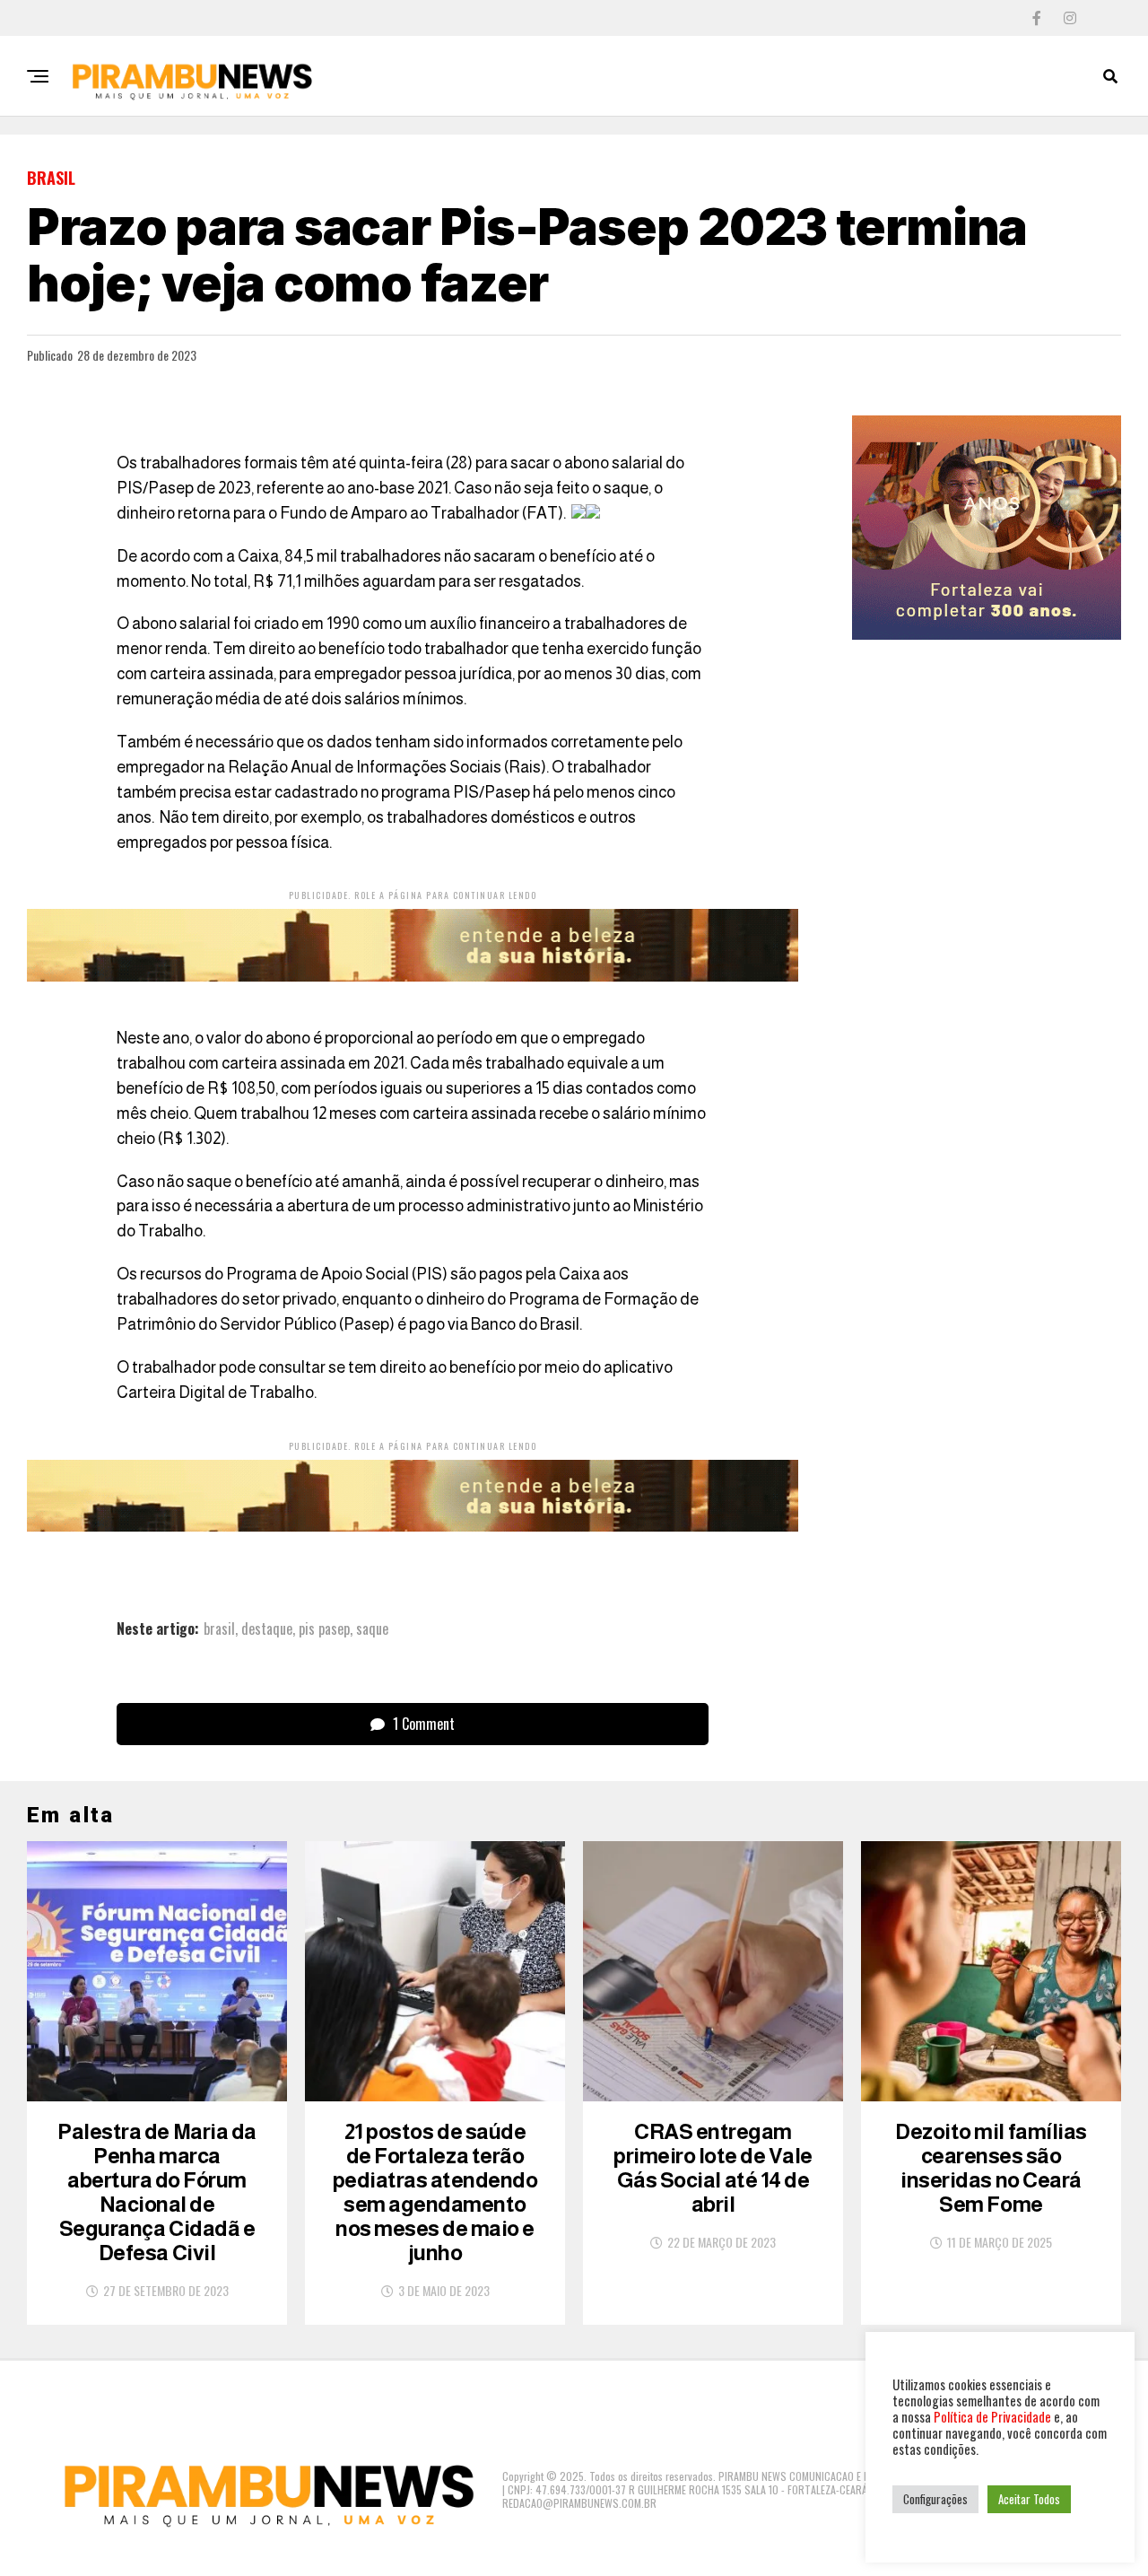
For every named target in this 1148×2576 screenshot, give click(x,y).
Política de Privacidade (992, 2417)
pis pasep (324, 1629)
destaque (267, 1629)
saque (372, 1629)
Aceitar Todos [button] (1029, 2499)
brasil (219, 1629)
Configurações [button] (935, 2499)
